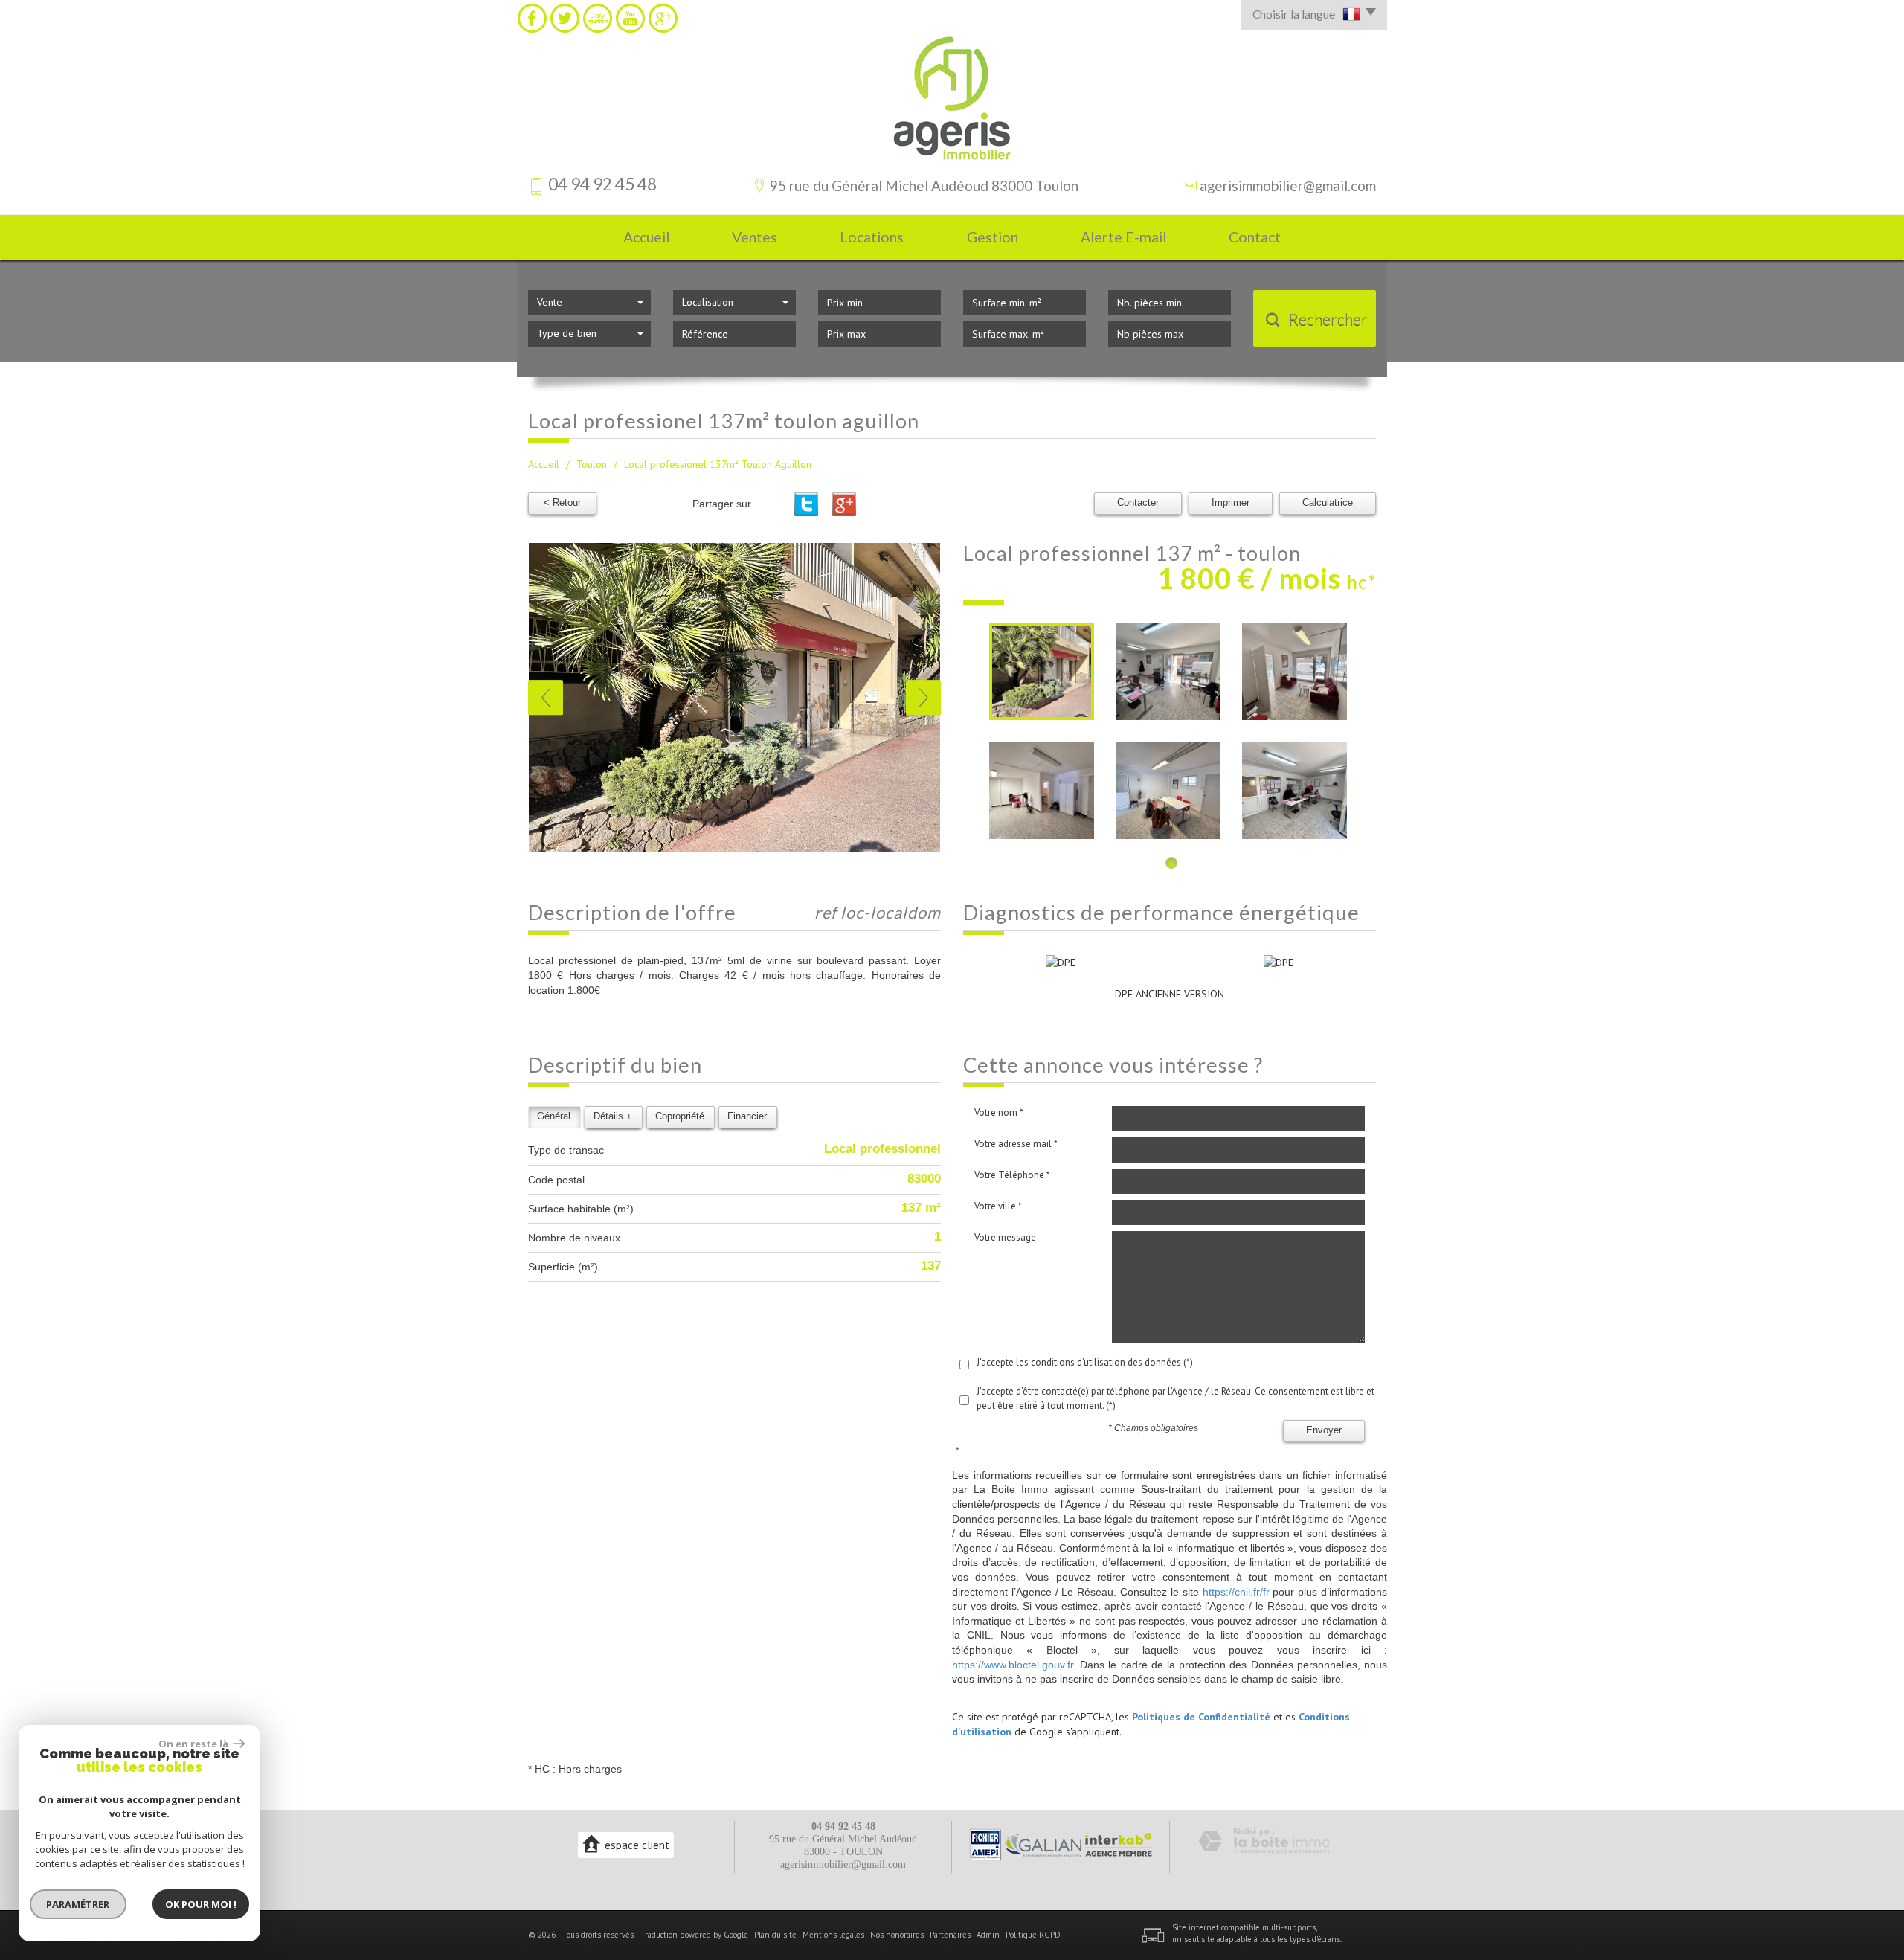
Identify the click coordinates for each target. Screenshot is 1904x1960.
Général (554, 1116)
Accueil (646, 237)
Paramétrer (78, 1904)
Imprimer (1231, 503)
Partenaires (950, 1935)
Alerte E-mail (1123, 237)
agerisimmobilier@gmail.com (1288, 186)
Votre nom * (999, 1112)
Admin (988, 1935)
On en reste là (194, 1744)
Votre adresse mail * (1016, 1144)
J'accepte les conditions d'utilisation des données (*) (1085, 1362)
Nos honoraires (897, 1935)
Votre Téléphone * (1012, 1175)
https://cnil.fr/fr (1236, 1592)
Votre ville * (998, 1206)
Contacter (1138, 503)
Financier (747, 1116)
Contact (1255, 237)
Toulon (592, 464)
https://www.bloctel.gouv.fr (1013, 1665)
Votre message (1005, 1237)
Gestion (993, 237)
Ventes (755, 237)
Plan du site (775, 1935)
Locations (872, 237)
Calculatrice (1328, 503)
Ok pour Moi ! (201, 1904)
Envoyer (1324, 1430)
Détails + (613, 1116)
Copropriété (680, 1116)
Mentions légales (833, 1935)
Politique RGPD (1033, 1935)
